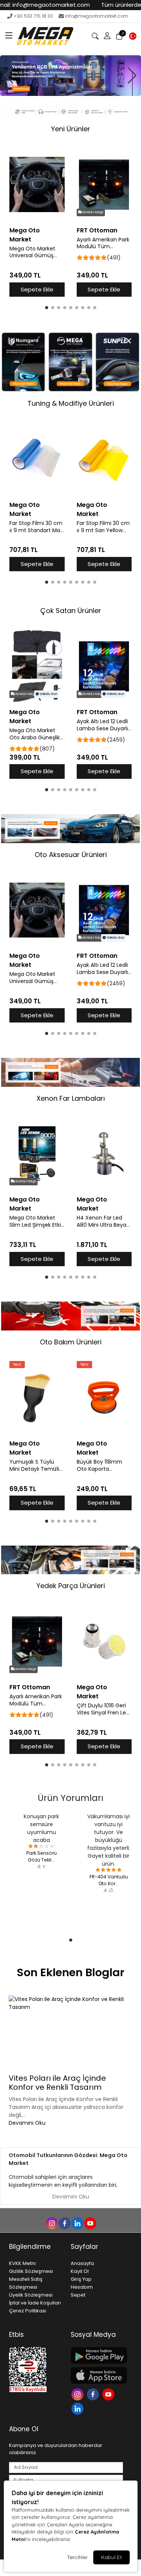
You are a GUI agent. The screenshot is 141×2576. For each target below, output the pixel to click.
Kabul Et (111, 2557)
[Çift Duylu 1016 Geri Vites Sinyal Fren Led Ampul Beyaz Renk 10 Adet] (104, 1641)
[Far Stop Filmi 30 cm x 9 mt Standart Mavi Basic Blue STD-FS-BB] (37, 459)
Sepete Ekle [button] (37, 289)
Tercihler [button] (77, 2557)
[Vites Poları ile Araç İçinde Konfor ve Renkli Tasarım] (70, 2033)
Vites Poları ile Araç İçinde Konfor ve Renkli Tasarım (57, 2083)
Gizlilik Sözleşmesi (31, 2271)
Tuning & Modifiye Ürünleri (71, 403)
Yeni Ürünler (71, 129)
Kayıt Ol (80, 2271)
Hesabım (82, 2287)
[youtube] (90, 2223)
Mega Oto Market (25, 235)
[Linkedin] (78, 2408)
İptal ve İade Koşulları (35, 2303)
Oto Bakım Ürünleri (71, 1342)
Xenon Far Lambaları (71, 1098)
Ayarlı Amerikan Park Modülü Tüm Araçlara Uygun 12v (103, 243)
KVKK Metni (22, 2263)
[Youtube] (109, 2394)
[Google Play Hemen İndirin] (97, 2355)
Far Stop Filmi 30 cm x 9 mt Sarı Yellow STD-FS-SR (103, 527)
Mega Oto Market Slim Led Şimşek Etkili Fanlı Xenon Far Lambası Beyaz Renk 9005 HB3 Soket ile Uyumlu (36, 1221)
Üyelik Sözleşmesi (31, 2295)
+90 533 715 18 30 (33, 16)
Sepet (78, 2295)
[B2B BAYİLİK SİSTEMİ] (70, 75)
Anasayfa (82, 2263)
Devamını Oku (27, 2123)
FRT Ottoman (97, 230)
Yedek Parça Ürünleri (71, 1586)
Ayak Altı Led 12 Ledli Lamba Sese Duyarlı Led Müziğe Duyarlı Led (102, 725)
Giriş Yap (81, 2279)
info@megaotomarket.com (97, 16)
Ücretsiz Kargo (93, 212)
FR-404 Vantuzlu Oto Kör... (109, 1880)
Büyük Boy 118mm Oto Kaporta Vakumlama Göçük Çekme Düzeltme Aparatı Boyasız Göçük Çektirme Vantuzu (102, 1465)
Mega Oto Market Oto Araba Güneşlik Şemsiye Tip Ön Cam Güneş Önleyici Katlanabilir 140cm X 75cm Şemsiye (36, 734)
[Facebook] (94, 2394)
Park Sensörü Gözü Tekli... (42, 1856)
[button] (9, 36)
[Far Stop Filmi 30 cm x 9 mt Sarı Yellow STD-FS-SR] (104, 459)
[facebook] (64, 2223)
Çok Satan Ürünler (71, 611)
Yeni (17, 1365)
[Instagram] (78, 2394)
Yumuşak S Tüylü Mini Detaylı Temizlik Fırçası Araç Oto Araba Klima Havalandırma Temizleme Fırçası (36, 1465)
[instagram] (52, 2223)
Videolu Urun (48, 694)
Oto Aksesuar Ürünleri (71, 855)
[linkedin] (77, 2223)
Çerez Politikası (28, 2311)
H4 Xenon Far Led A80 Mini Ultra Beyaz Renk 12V (103, 1221)
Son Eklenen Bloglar (71, 1972)
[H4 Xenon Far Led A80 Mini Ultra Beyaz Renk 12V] (104, 1154)
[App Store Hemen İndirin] (97, 2375)
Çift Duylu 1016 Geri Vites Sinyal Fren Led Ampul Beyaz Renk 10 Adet (104, 1709)
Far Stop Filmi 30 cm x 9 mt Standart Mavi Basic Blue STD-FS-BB (37, 527)
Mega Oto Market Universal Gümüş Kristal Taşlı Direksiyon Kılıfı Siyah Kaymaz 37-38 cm (36, 252)
